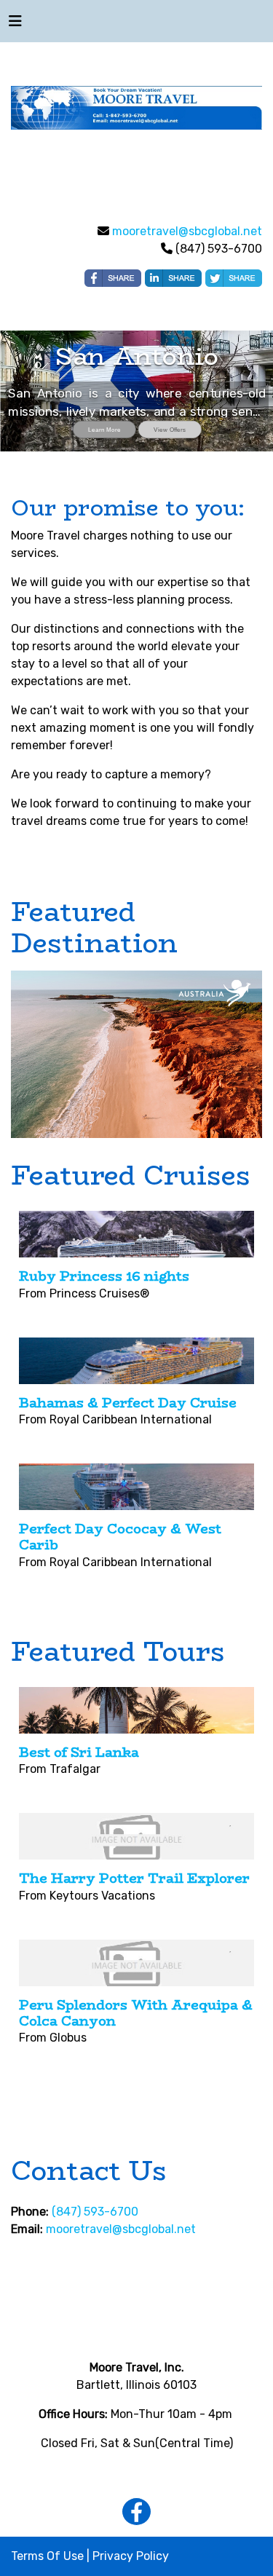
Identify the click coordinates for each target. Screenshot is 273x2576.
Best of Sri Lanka (79, 1753)
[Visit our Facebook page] (136, 2512)
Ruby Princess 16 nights (104, 1276)
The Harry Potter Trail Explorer (134, 1878)
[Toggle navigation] (15, 25)
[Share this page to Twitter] (234, 278)
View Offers (170, 430)
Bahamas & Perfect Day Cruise (128, 1403)
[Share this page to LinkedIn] (173, 278)
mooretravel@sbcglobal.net (187, 231)
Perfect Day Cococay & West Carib (120, 1537)
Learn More (104, 430)
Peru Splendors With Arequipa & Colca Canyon (136, 2013)
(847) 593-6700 (95, 2212)
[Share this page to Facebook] (113, 278)
